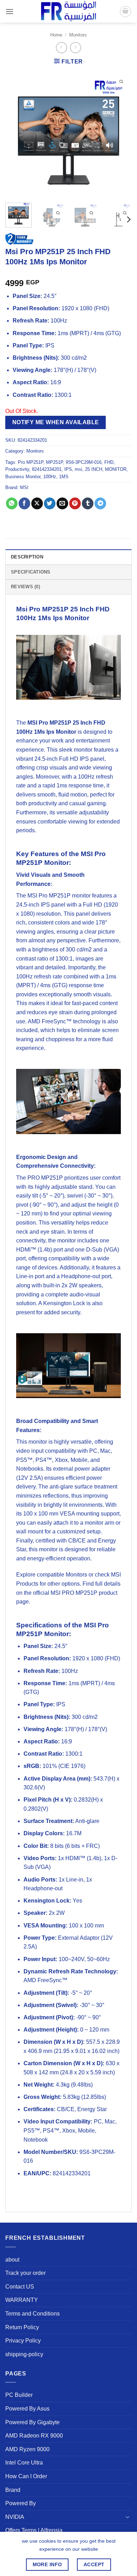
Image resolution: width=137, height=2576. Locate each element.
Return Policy (22, 2327)
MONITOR (116, 469)
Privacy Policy (23, 2341)
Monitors (78, 35)
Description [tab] (27, 557)
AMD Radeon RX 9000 (34, 2436)
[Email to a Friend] (62, 503)
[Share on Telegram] (100, 503)
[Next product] (61, 48)
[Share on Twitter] (50, 503)
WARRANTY (22, 2300)
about (12, 2260)
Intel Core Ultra (24, 2463)
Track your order (25, 2273)
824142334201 (47, 469)
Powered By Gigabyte (32, 2422)
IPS (68, 469)
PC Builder (19, 2395)
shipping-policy (24, 2354)
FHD (109, 462)
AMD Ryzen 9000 (27, 2449)
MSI (24, 487)
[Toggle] (128, 2517)
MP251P (54, 462)
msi (79, 469)
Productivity (17, 469)
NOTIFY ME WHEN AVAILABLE (56, 422)
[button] (9, 11)
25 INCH (94, 469)
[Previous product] (75, 48)
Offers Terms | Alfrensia (34, 2530)
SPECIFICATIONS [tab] (31, 572)
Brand (13, 2490)
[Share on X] (37, 503)
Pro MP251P (31, 462)
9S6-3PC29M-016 (84, 462)
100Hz (50, 477)
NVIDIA (15, 2517)
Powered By (21, 2503)
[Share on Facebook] (24, 503)
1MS (64, 477)
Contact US (20, 2287)
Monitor (77, 618)
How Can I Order (26, 2476)
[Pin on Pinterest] (75, 503)
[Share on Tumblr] (88, 503)
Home (56, 35)
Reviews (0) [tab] (25, 587)
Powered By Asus (27, 2409)
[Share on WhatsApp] (12, 503)
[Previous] (17, 134)
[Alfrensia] (68, 11)
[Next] (120, 134)
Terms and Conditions (32, 2314)
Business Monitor (23, 477)
